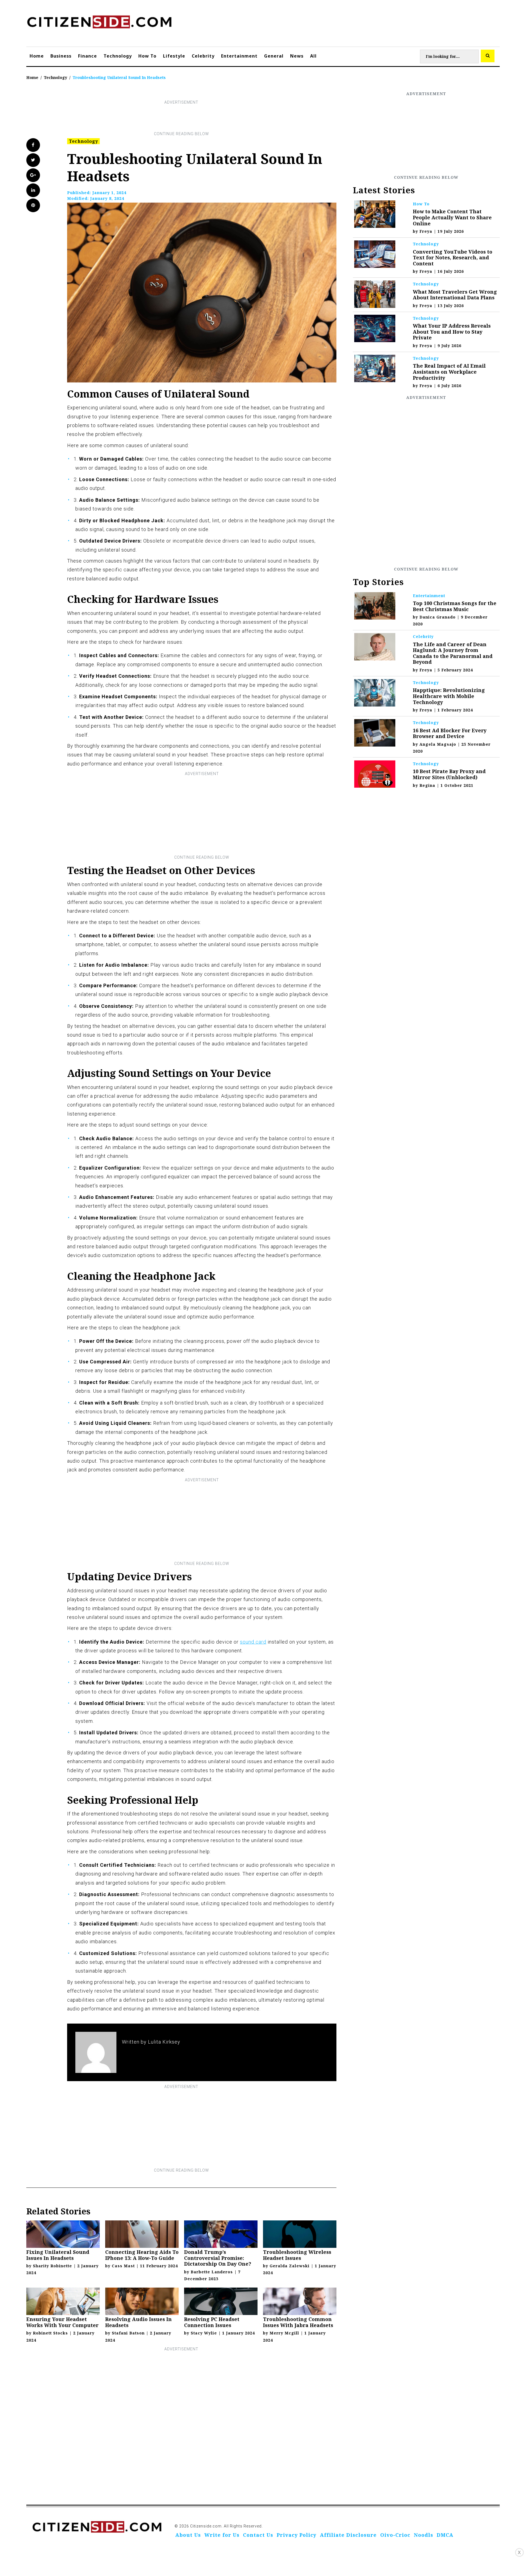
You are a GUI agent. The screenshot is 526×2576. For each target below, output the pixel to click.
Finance (88, 56)
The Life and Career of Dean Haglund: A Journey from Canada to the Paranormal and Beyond (453, 653)
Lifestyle (174, 56)
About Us (188, 2535)
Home (37, 56)
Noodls (424, 2535)
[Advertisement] (181, 118)
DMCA (445, 2535)
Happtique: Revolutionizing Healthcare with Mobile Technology (449, 696)
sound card (253, 1642)
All (313, 56)
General (274, 56)
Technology (118, 56)
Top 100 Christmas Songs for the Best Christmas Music (455, 606)
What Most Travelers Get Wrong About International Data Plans (455, 295)
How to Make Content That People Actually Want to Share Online (452, 217)
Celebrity (203, 56)
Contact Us (258, 2535)
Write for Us (222, 2535)
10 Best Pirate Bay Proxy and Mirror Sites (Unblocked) (449, 774)
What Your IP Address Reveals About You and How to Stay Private (452, 332)
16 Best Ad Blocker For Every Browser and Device (450, 733)
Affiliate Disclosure (348, 2535)
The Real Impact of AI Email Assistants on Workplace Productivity (449, 372)
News (297, 56)
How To (147, 56)
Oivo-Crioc (395, 2535)
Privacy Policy (297, 2535)
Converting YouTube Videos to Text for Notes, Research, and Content (453, 258)
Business (61, 56)
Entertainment (239, 56)
